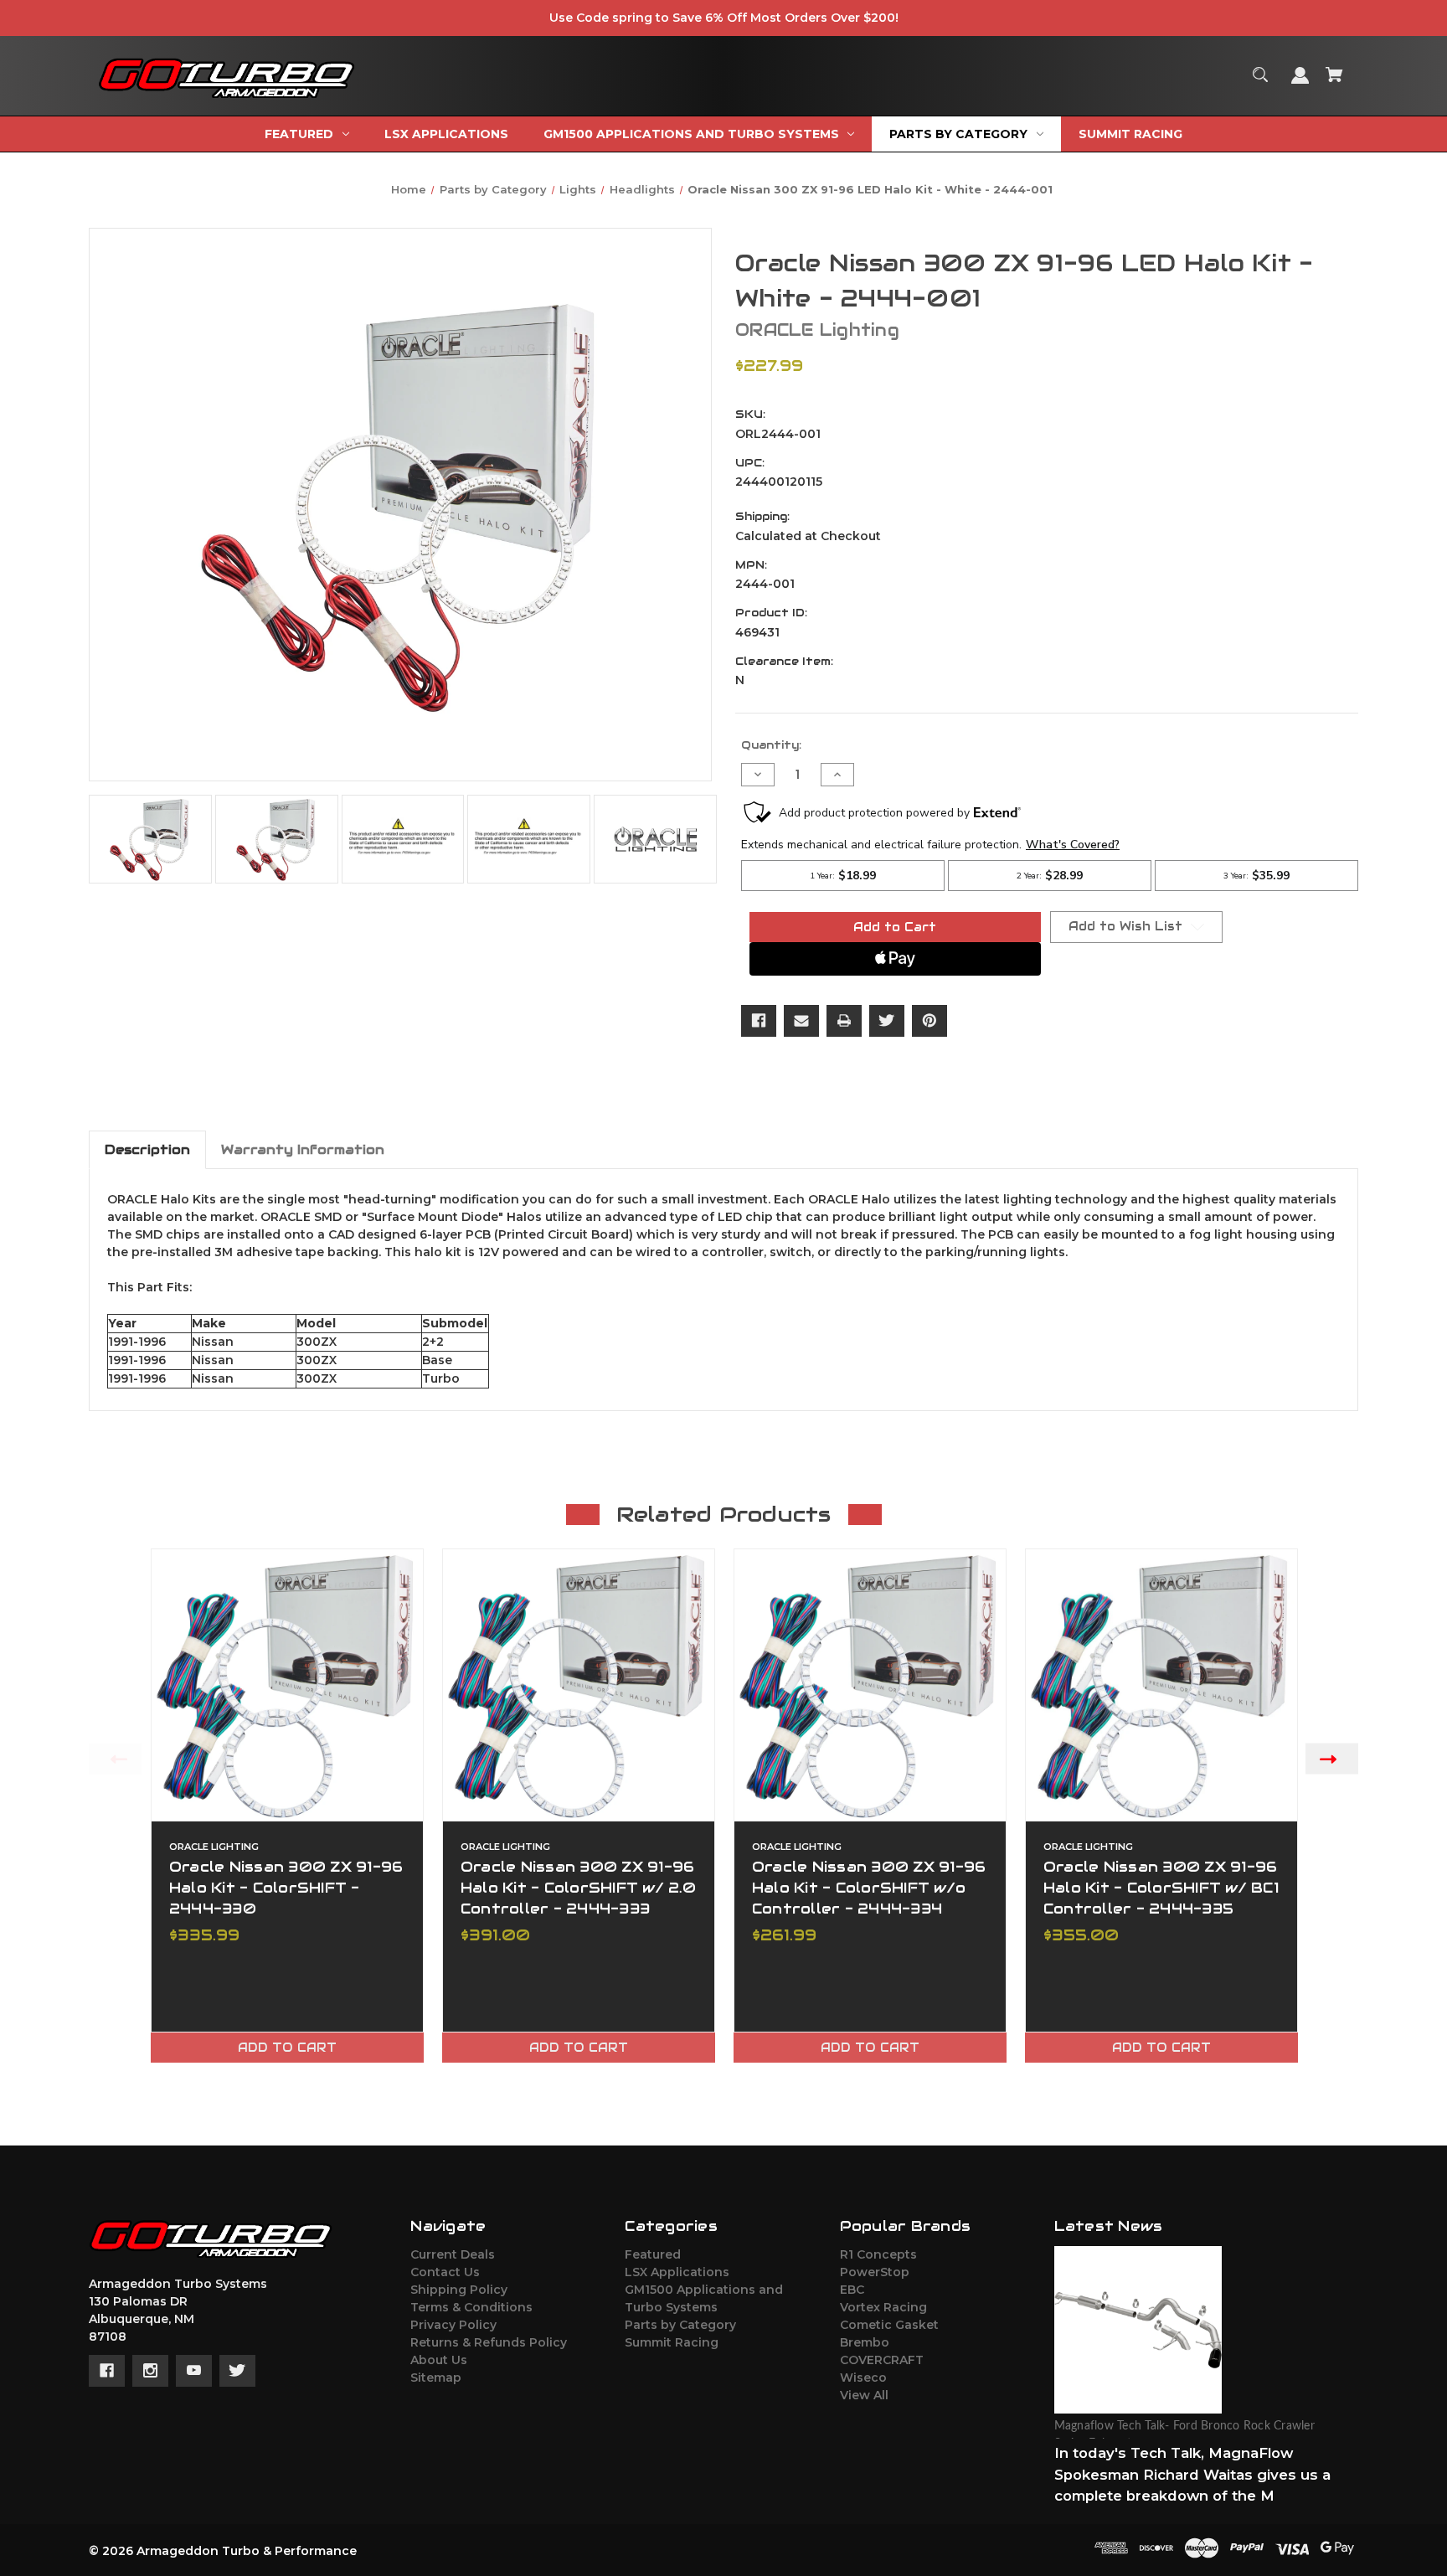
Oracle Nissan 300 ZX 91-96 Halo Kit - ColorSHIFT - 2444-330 (286, 1888)
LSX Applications (677, 2272)
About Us (439, 2360)
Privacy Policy (453, 2325)
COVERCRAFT (882, 2360)
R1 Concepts (878, 2254)
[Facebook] (759, 1021)
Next (1332, 1759)
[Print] (844, 1021)
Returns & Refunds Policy (489, 2342)
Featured (653, 2254)
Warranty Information (303, 1149)
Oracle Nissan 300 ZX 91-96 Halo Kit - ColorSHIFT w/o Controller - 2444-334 (869, 1888)
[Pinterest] (929, 1021)
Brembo (865, 2342)
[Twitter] (887, 1021)
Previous (115, 1759)
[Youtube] (194, 2371)
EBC (852, 2290)
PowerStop (875, 2272)
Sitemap (436, 2378)
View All (864, 2395)
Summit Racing (672, 2342)
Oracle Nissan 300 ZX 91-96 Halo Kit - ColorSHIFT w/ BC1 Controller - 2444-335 (1161, 1888)
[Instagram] (150, 2371)
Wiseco (863, 2378)
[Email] (801, 1021)
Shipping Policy (459, 2290)
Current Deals (453, 2254)
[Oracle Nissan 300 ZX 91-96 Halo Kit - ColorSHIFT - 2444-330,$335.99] (287, 1685)
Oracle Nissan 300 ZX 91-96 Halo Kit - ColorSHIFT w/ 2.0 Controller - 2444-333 (578, 1888)
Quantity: (771, 745)
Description (147, 1149)
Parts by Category (680, 2325)
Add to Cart (287, 2048)
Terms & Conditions (471, 2307)
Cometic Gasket (889, 2325)
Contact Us (445, 2272)
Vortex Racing (883, 2307)
